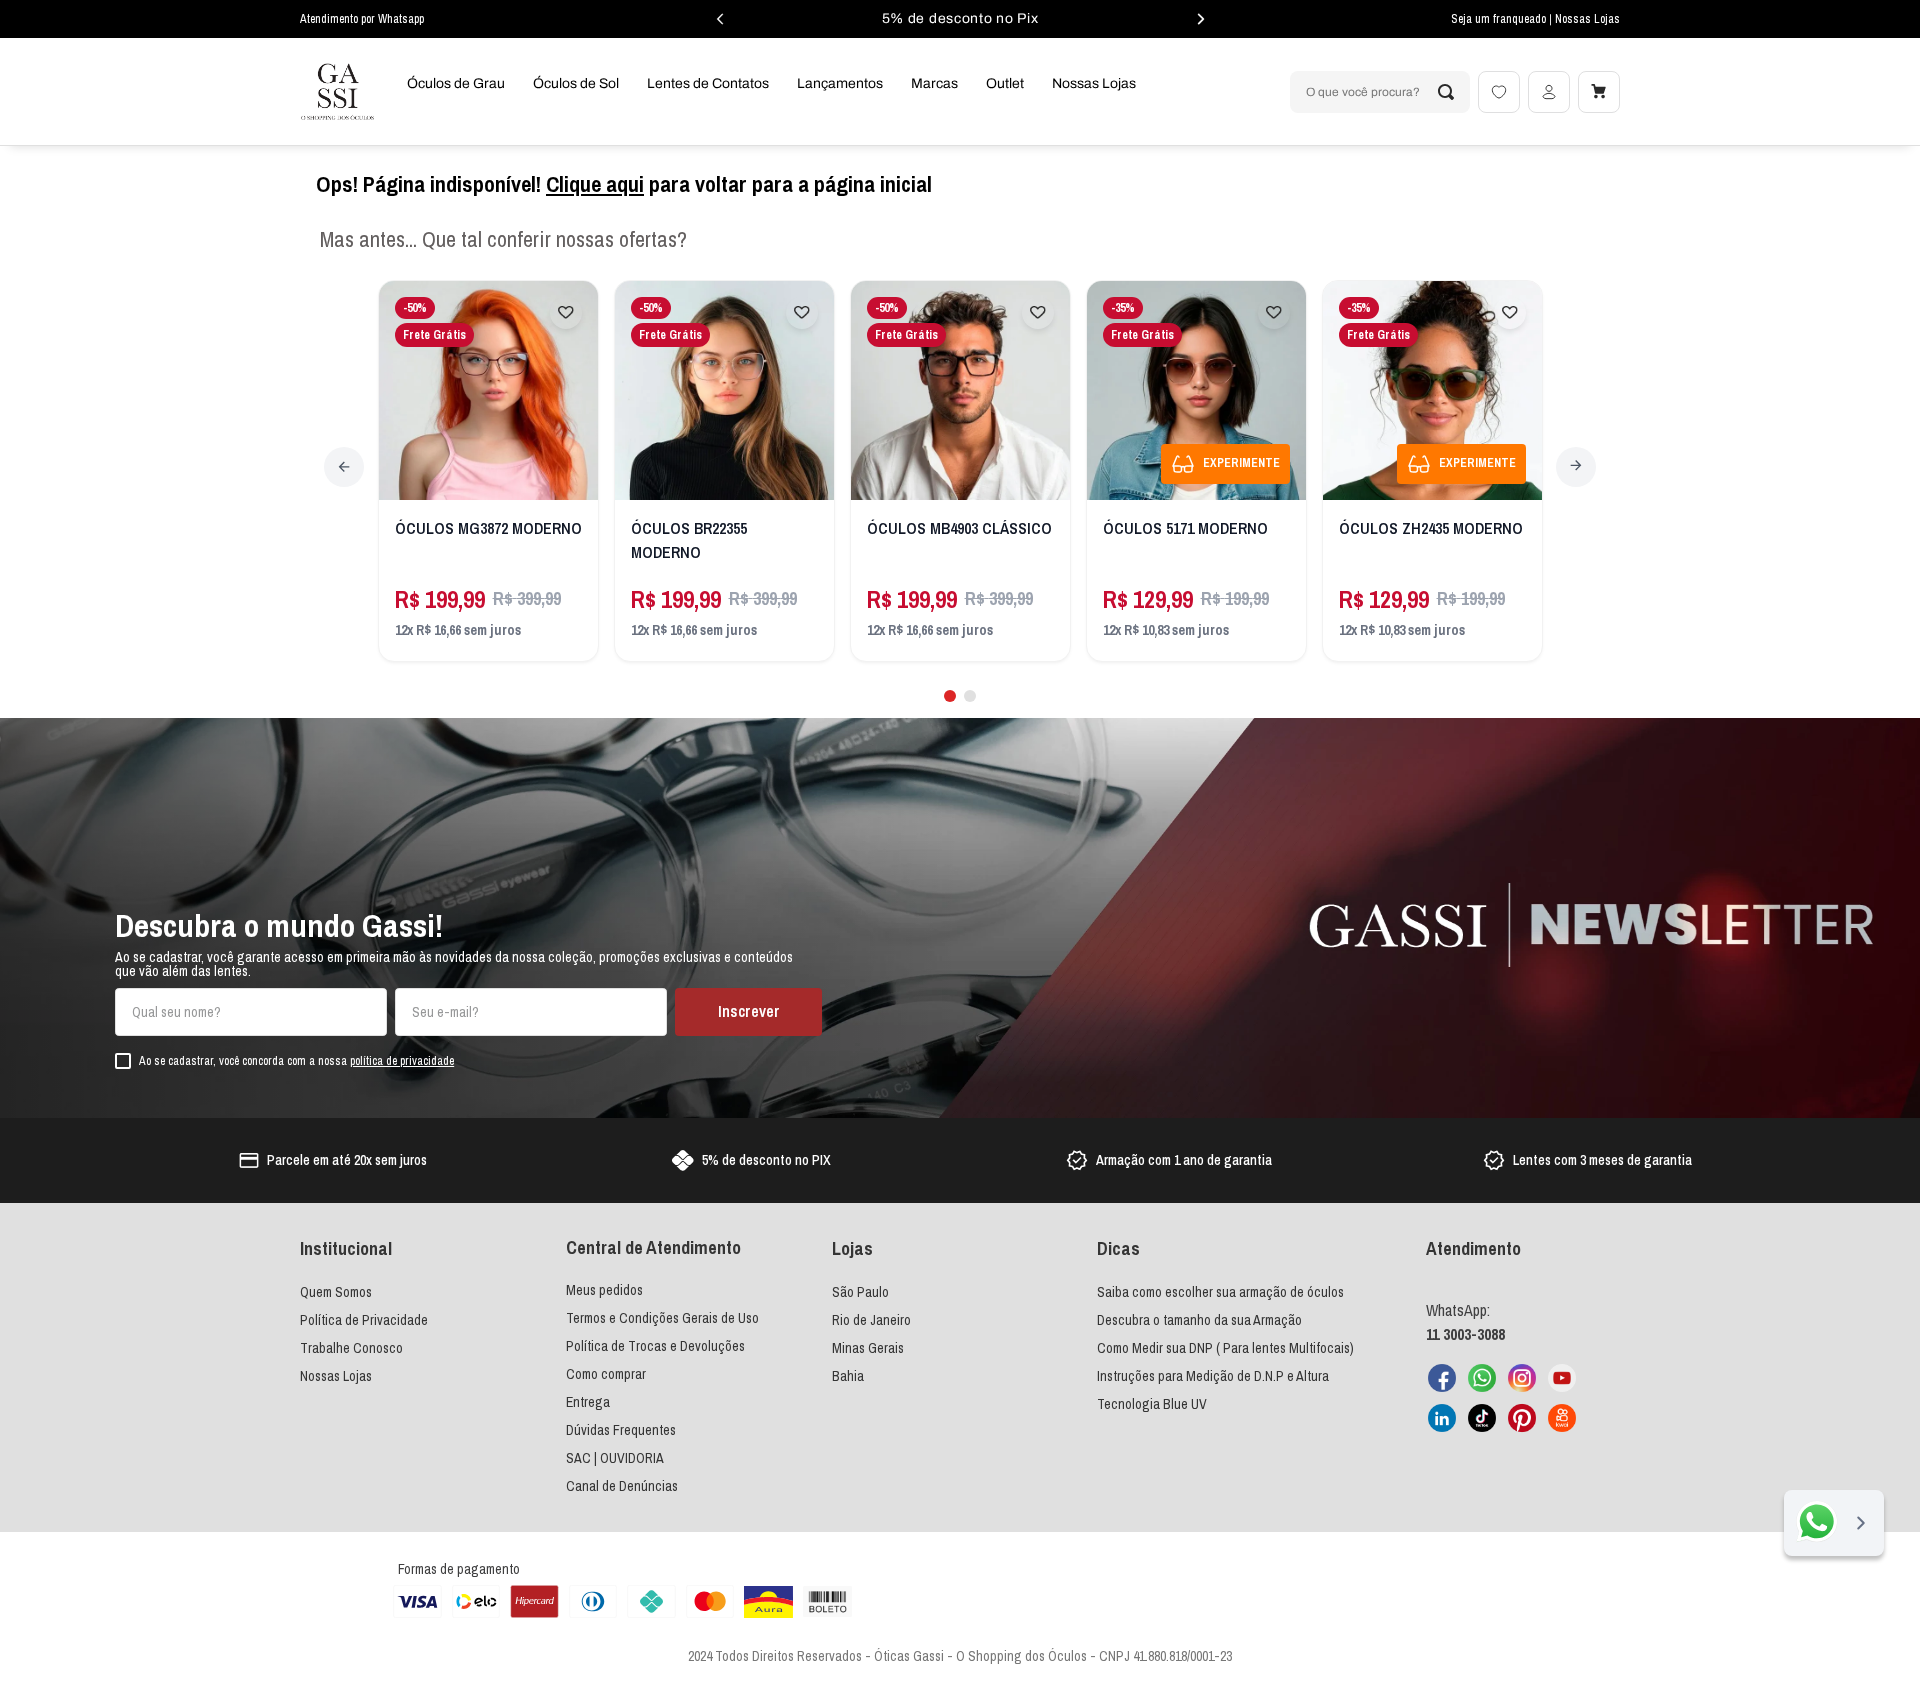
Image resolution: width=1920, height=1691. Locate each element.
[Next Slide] (1576, 467)
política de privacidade (402, 1061)
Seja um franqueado (1500, 19)
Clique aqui (595, 184)
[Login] (1549, 92)
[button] (950, 696)
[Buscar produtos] (1446, 92)
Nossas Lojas (1587, 19)
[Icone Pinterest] (1522, 1418)
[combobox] (1380, 92)
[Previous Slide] (344, 467)
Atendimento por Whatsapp (362, 19)
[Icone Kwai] (1562, 1418)
